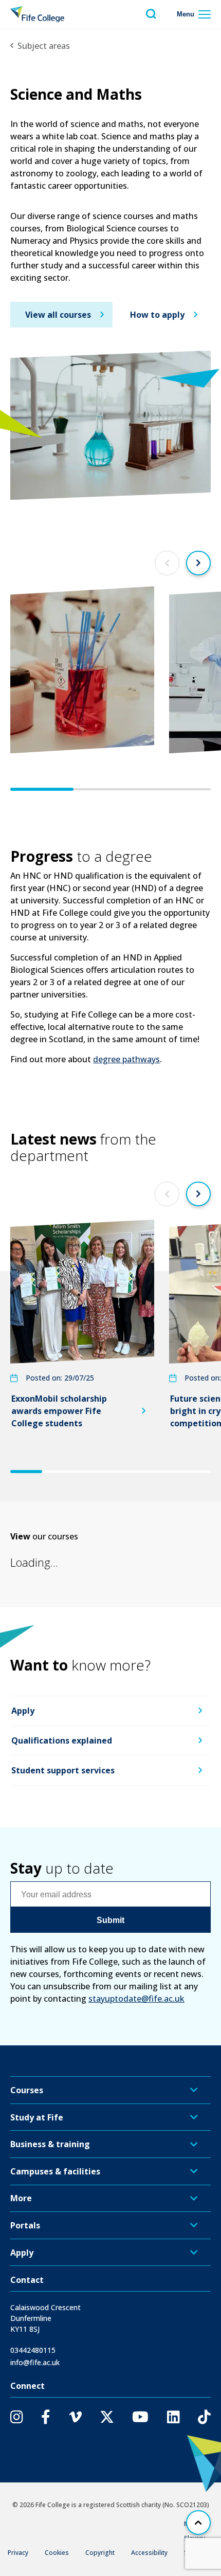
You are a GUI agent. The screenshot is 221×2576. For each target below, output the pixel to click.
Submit (110, 1920)
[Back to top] (198, 2523)
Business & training (50, 2144)
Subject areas (44, 46)
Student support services (63, 1770)
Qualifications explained (62, 1741)
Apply (23, 1711)
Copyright (100, 2553)
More (21, 2198)
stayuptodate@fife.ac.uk (136, 1999)
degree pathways (126, 1059)
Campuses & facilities (55, 2171)
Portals (25, 2225)
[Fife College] (37, 14)
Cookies (57, 2553)
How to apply (157, 315)
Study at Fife (37, 2117)
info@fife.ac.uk (35, 2362)
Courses (27, 2090)
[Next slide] (198, 563)
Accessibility (149, 2553)
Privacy (18, 2553)
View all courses (58, 315)
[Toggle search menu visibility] (151, 14)
